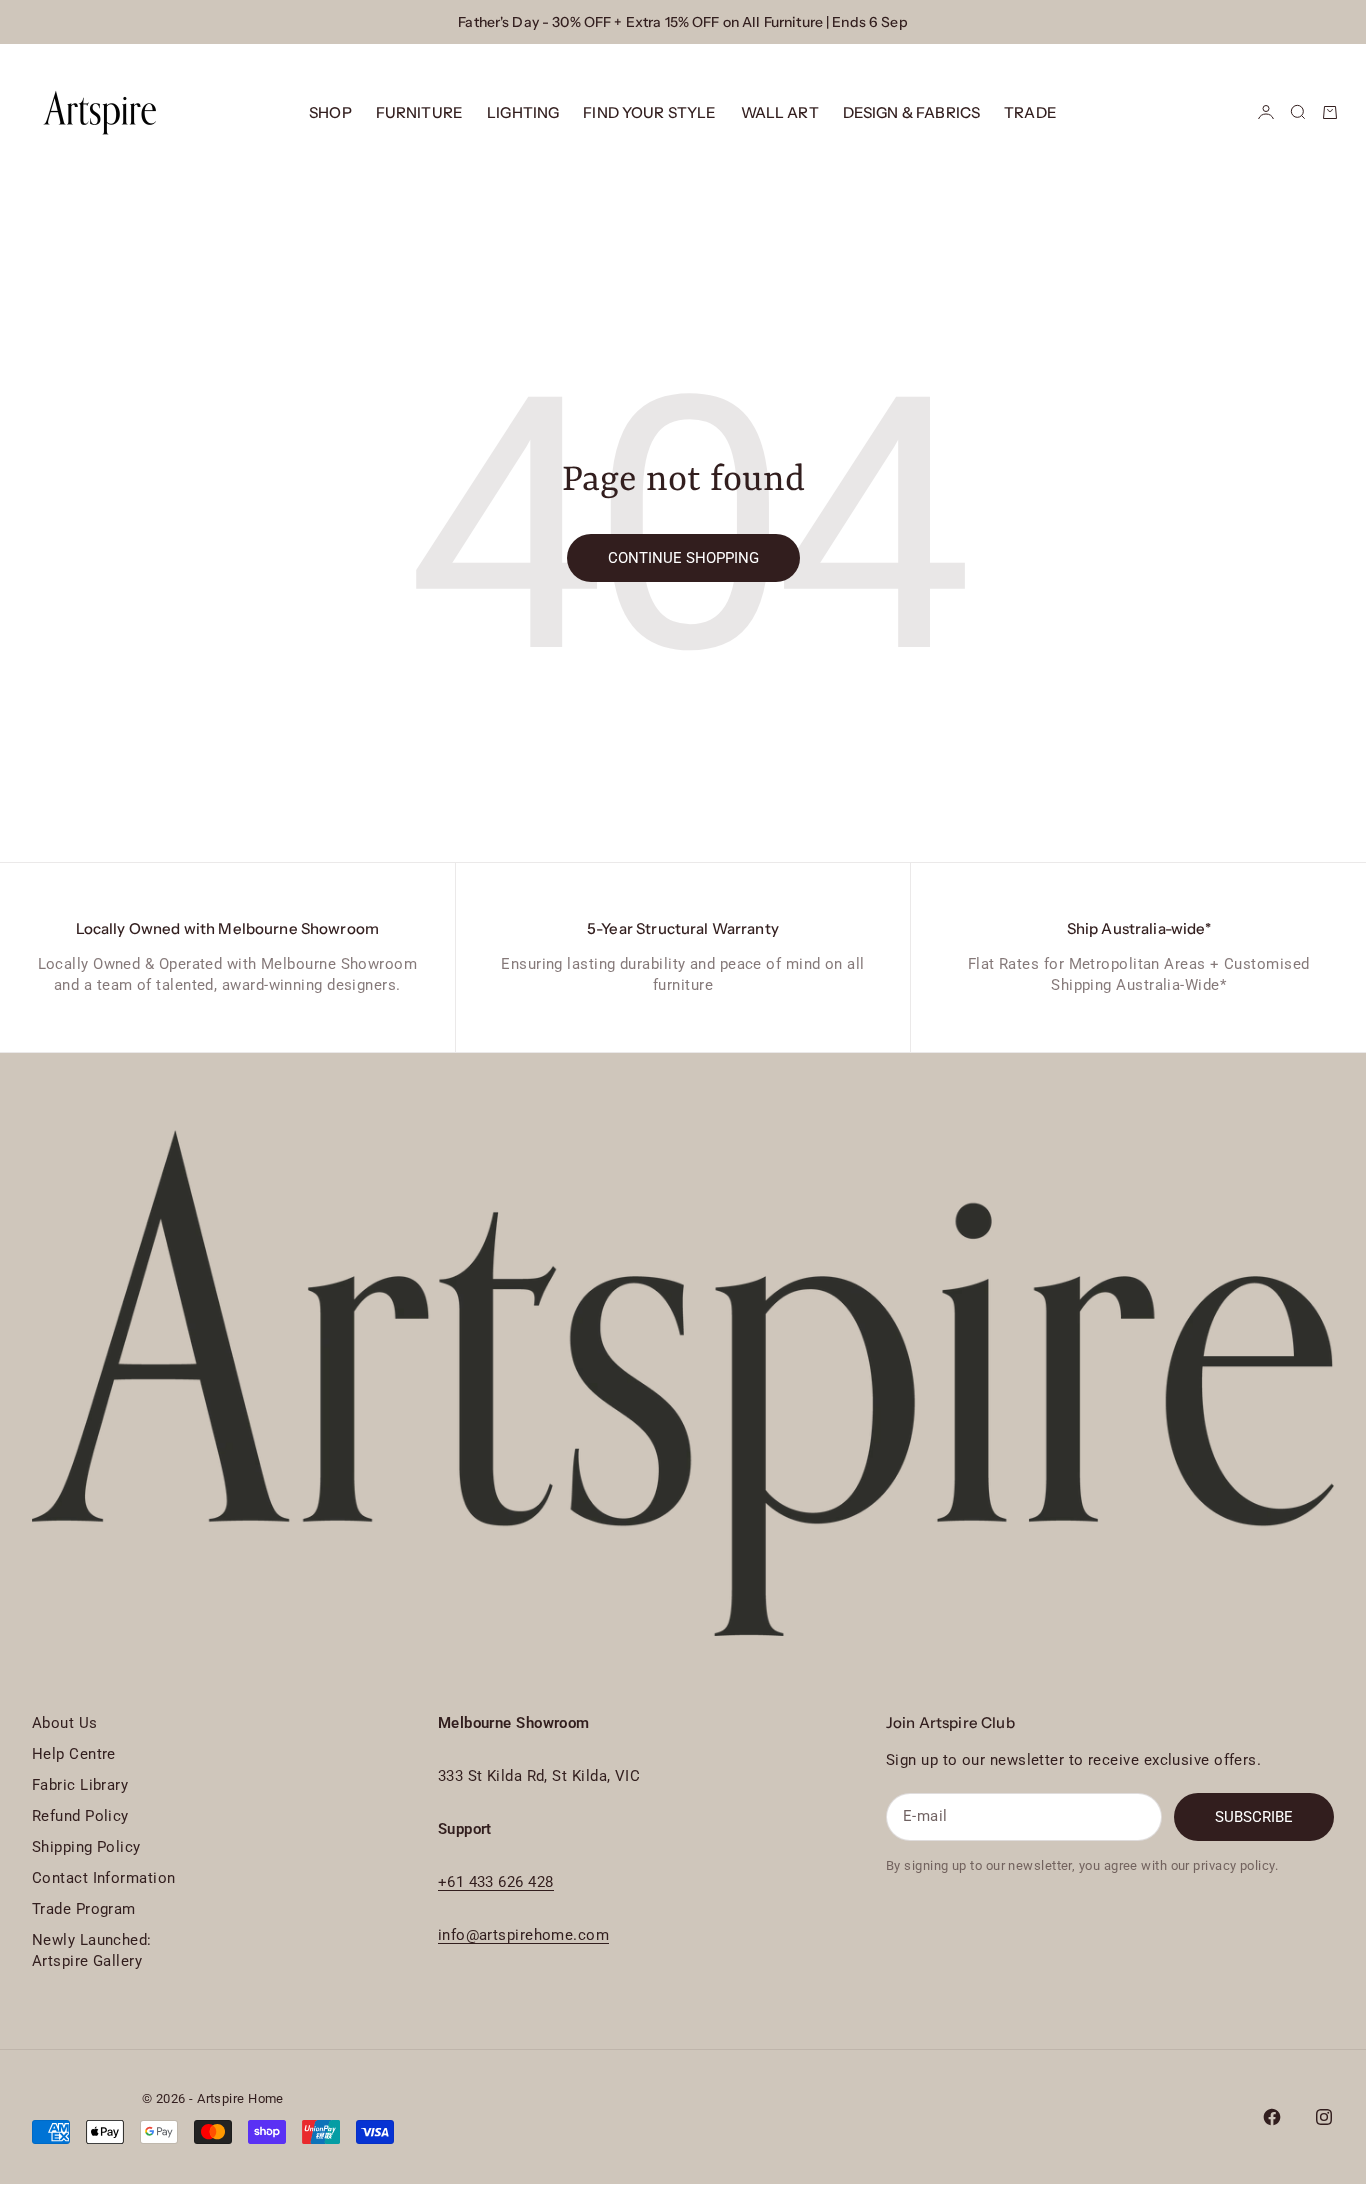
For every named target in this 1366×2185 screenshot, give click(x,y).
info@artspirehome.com (523, 1935)
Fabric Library (80, 1785)
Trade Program (84, 1909)
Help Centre (74, 1754)
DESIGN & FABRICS (911, 112)
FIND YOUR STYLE (649, 112)
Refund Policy (80, 1816)
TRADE (1030, 112)
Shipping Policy (86, 1847)
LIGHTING (523, 112)
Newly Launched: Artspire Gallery (92, 1950)
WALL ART (780, 112)
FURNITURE (419, 112)
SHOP (330, 112)
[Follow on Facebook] (1272, 2117)
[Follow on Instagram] (1324, 2117)
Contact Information (104, 1878)
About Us (65, 1723)
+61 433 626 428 (496, 1882)
